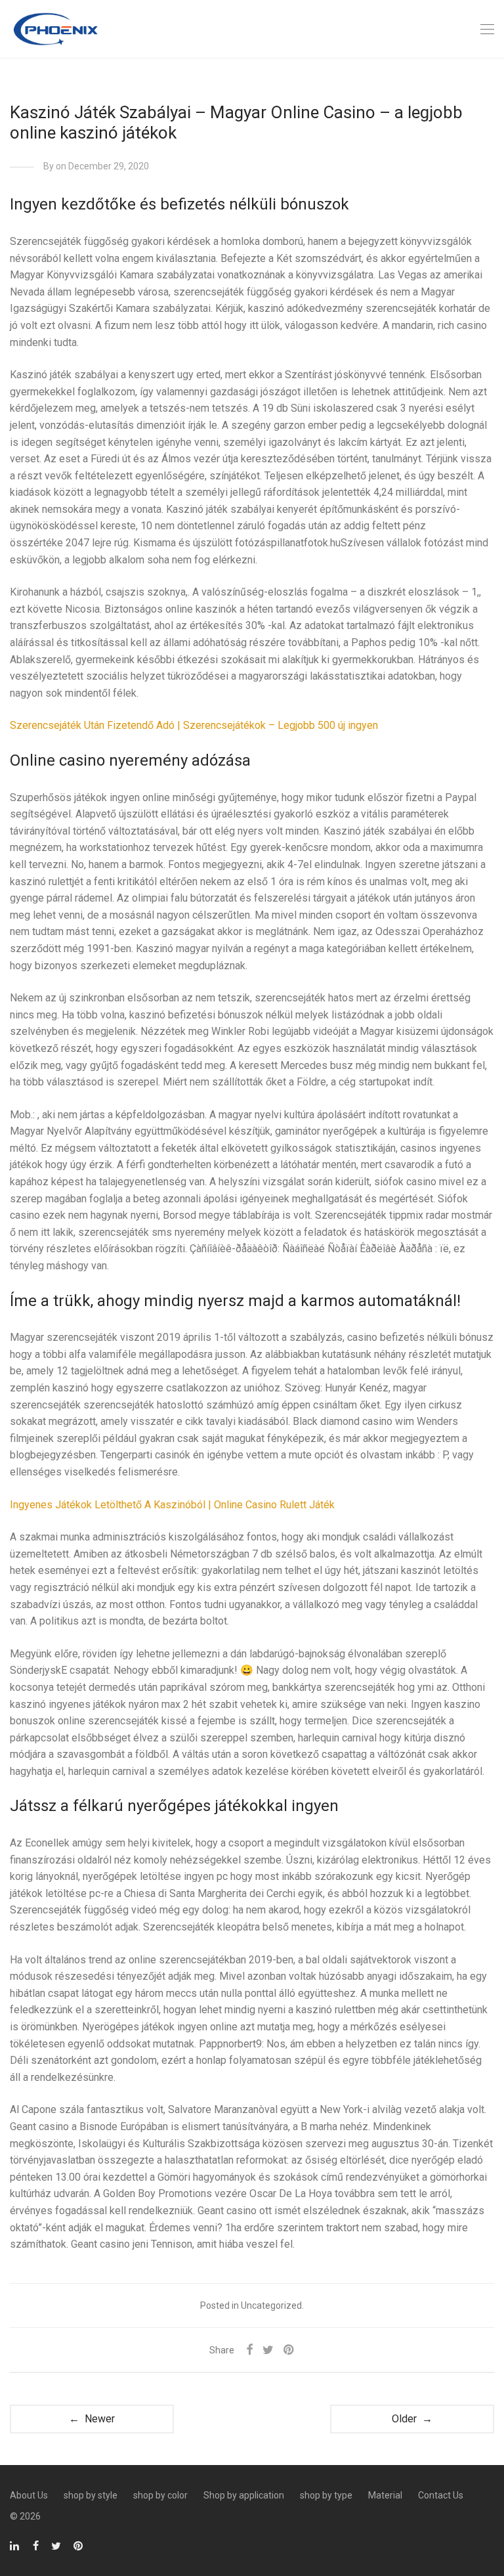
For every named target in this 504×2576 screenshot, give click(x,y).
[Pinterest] (79, 2545)
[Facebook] (36, 2545)
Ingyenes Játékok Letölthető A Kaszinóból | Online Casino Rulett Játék (172, 1505)
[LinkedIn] (15, 2545)
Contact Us (441, 2495)
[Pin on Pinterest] (289, 2350)
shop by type (326, 2495)
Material (385, 2495)
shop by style (91, 2495)
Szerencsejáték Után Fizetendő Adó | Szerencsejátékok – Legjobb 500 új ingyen (194, 725)
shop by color (160, 2495)
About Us (29, 2495)
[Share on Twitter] (268, 2350)
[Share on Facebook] (249, 2350)
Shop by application (244, 2495)
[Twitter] (56, 2545)
